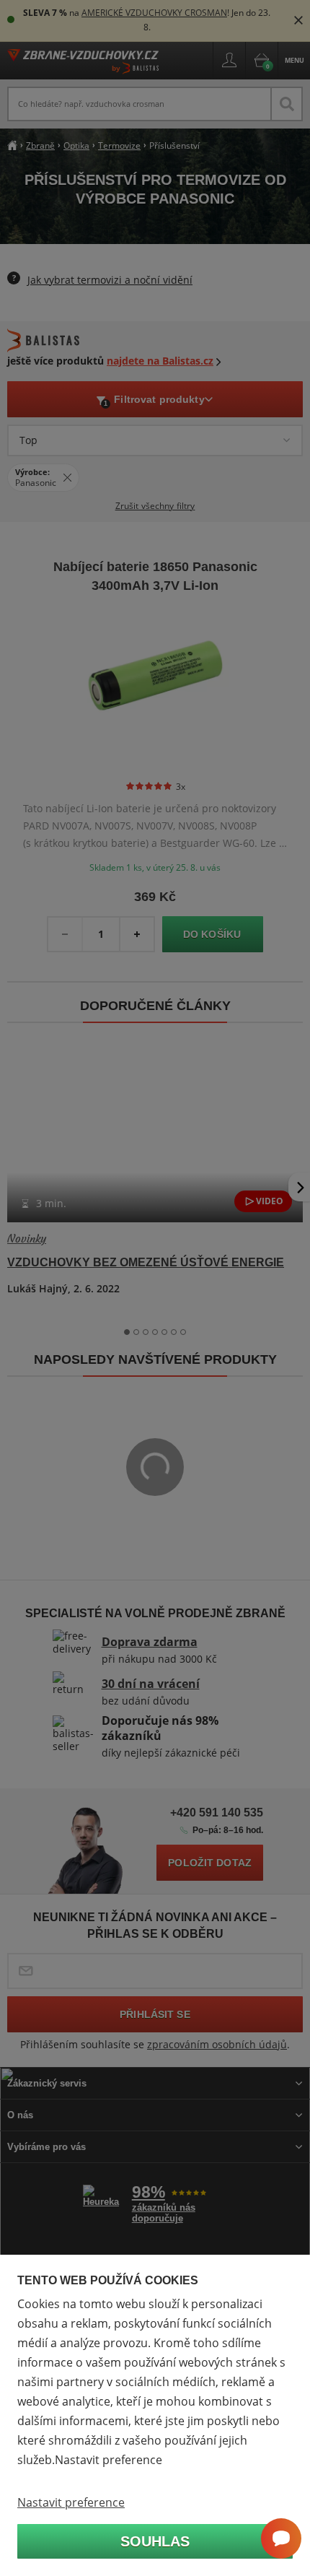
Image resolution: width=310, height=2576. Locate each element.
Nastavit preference (71, 2502)
